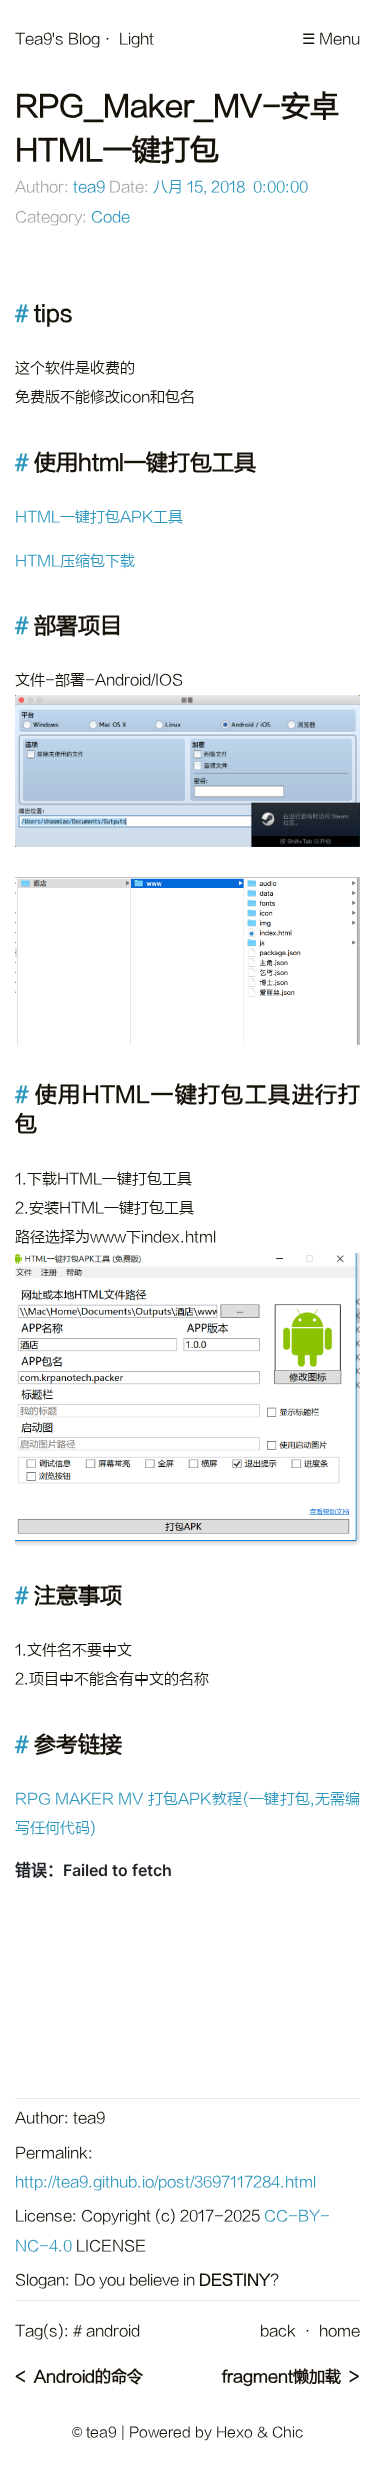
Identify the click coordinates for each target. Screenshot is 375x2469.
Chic (287, 2432)
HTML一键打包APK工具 (99, 517)
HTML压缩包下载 (75, 561)
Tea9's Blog (57, 39)
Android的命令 (88, 2377)
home (339, 2331)
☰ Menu (331, 39)
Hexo (234, 2432)
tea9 (89, 187)
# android (106, 2331)
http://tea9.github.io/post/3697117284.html (165, 2182)
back (278, 2331)
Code (110, 217)
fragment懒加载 (281, 2377)
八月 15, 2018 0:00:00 (230, 187)
